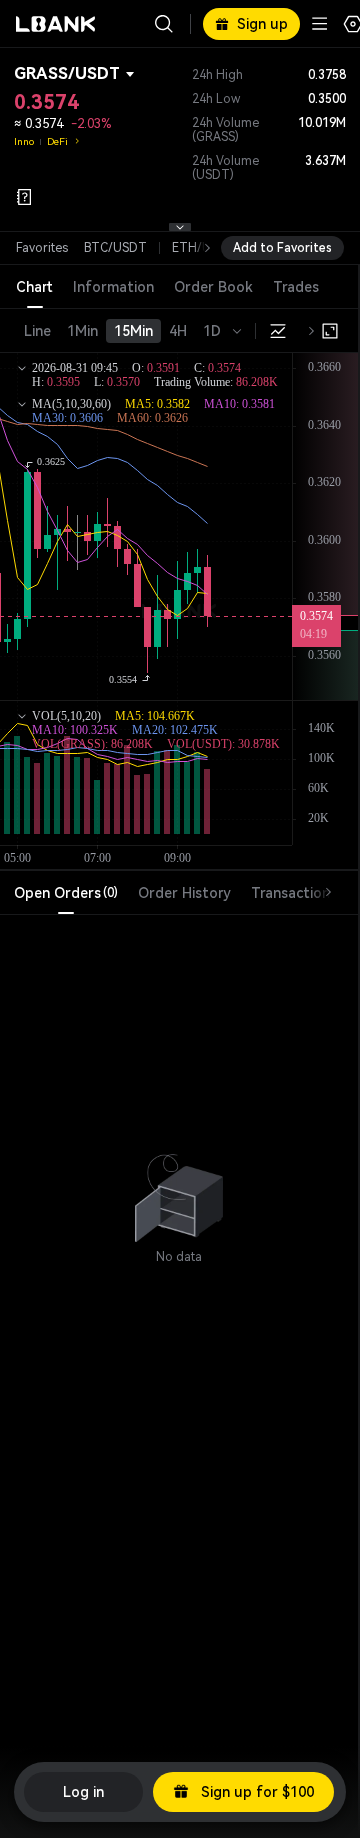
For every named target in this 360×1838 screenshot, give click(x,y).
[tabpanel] (179, 1188)
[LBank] (56, 24)
